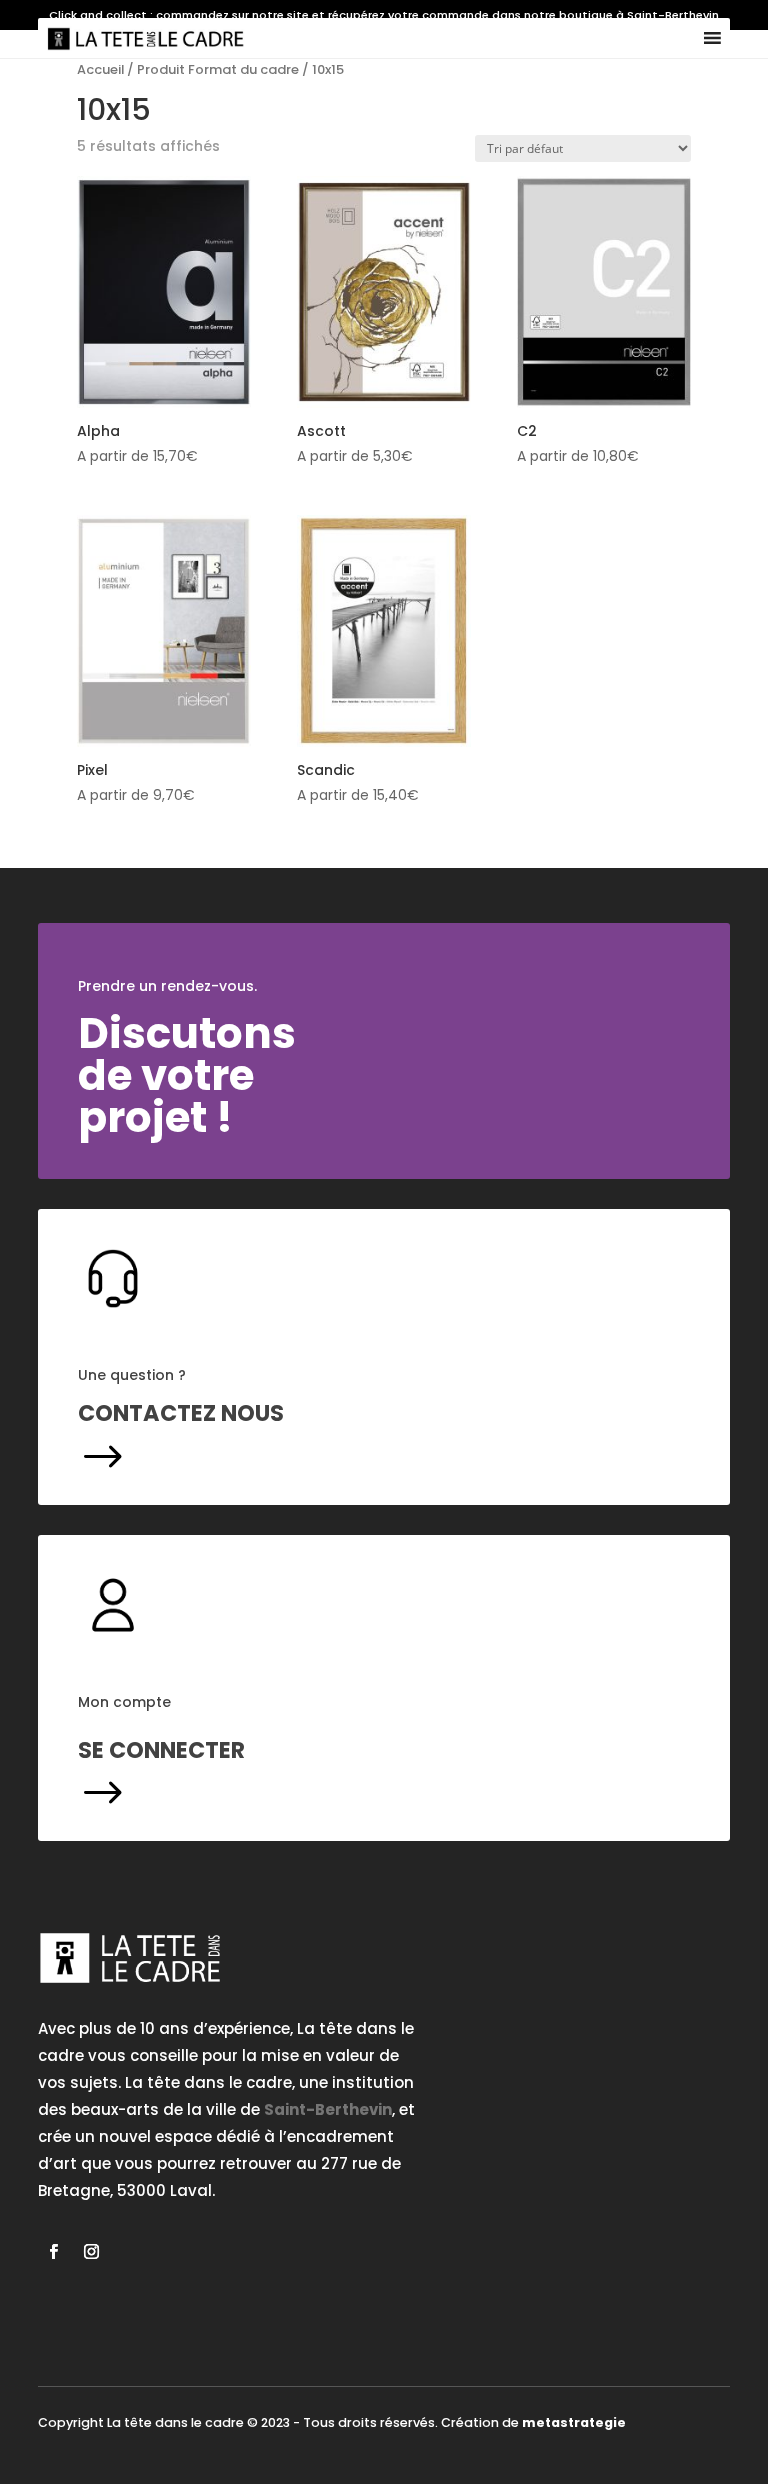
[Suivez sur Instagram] (91, 2252)
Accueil (100, 69)
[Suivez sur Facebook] (53, 2252)
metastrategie (574, 2422)
